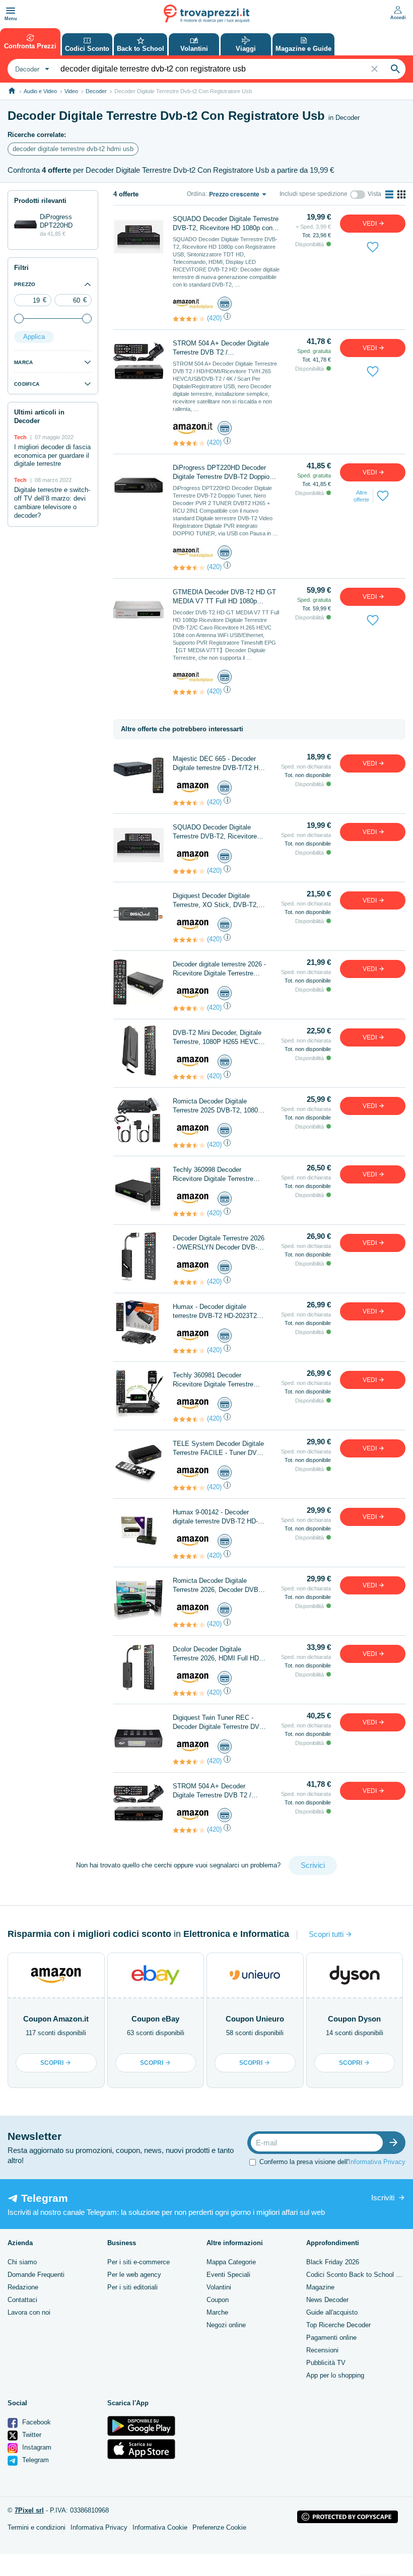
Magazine (320, 2287)
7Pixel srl (29, 2510)
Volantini (219, 2287)
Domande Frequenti (36, 2275)
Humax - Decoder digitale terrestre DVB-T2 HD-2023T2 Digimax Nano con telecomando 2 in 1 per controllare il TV (219, 1312)
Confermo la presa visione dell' (332, 2161)
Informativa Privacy (377, 2161)
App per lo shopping (335, 2375)
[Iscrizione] (396, 2143)
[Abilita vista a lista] (389, 194)
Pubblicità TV (326, 2363)
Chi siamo (22, 2262)
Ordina (196, 194)
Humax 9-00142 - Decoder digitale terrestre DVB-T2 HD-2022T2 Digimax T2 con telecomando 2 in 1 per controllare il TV (215, 1517)
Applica (34, 337)
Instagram (36, 2447)
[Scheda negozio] (193, 303)
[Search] (395, 69)
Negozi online (226, 2325)
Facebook (36, 2422)
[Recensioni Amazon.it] (189, 319)
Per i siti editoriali (132, 2287)
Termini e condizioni (37, 2527)
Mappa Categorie (231, 2262)
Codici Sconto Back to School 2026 (358, 2275)
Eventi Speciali (228, 2275)
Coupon (218, 2300)
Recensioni (322, 2350)
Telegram (35, 2460)
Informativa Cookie (160, 2527)
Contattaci (22, 2300)
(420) (214, 318)
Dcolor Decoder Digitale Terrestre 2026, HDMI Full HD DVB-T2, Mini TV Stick (216, 1654)
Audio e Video (40, 91)
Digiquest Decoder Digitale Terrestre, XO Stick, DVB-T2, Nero (216, 901)
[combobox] (31, 69)
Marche (217, 2312)
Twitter (31, 2435)
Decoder (96, 91)
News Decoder (327, 2300)
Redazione (23, 2287)
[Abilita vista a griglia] (401, 194)
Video (71, 91)
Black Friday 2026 (333, 2262)
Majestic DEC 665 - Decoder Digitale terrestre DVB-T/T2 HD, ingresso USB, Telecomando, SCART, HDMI (219, 764)
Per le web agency (134, 2275)
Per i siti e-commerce (139, 2262)
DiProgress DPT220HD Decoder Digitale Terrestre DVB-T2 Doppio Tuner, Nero (221, 473)
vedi (370, 224)
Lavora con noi (29, 2312)
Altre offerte (361, 496)
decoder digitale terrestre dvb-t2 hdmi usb (73, 149)
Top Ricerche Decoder (338, 2325)
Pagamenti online (331, 2338)
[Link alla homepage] (12, 91)
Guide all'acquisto (332, 2312)
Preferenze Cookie (219, 2527)
